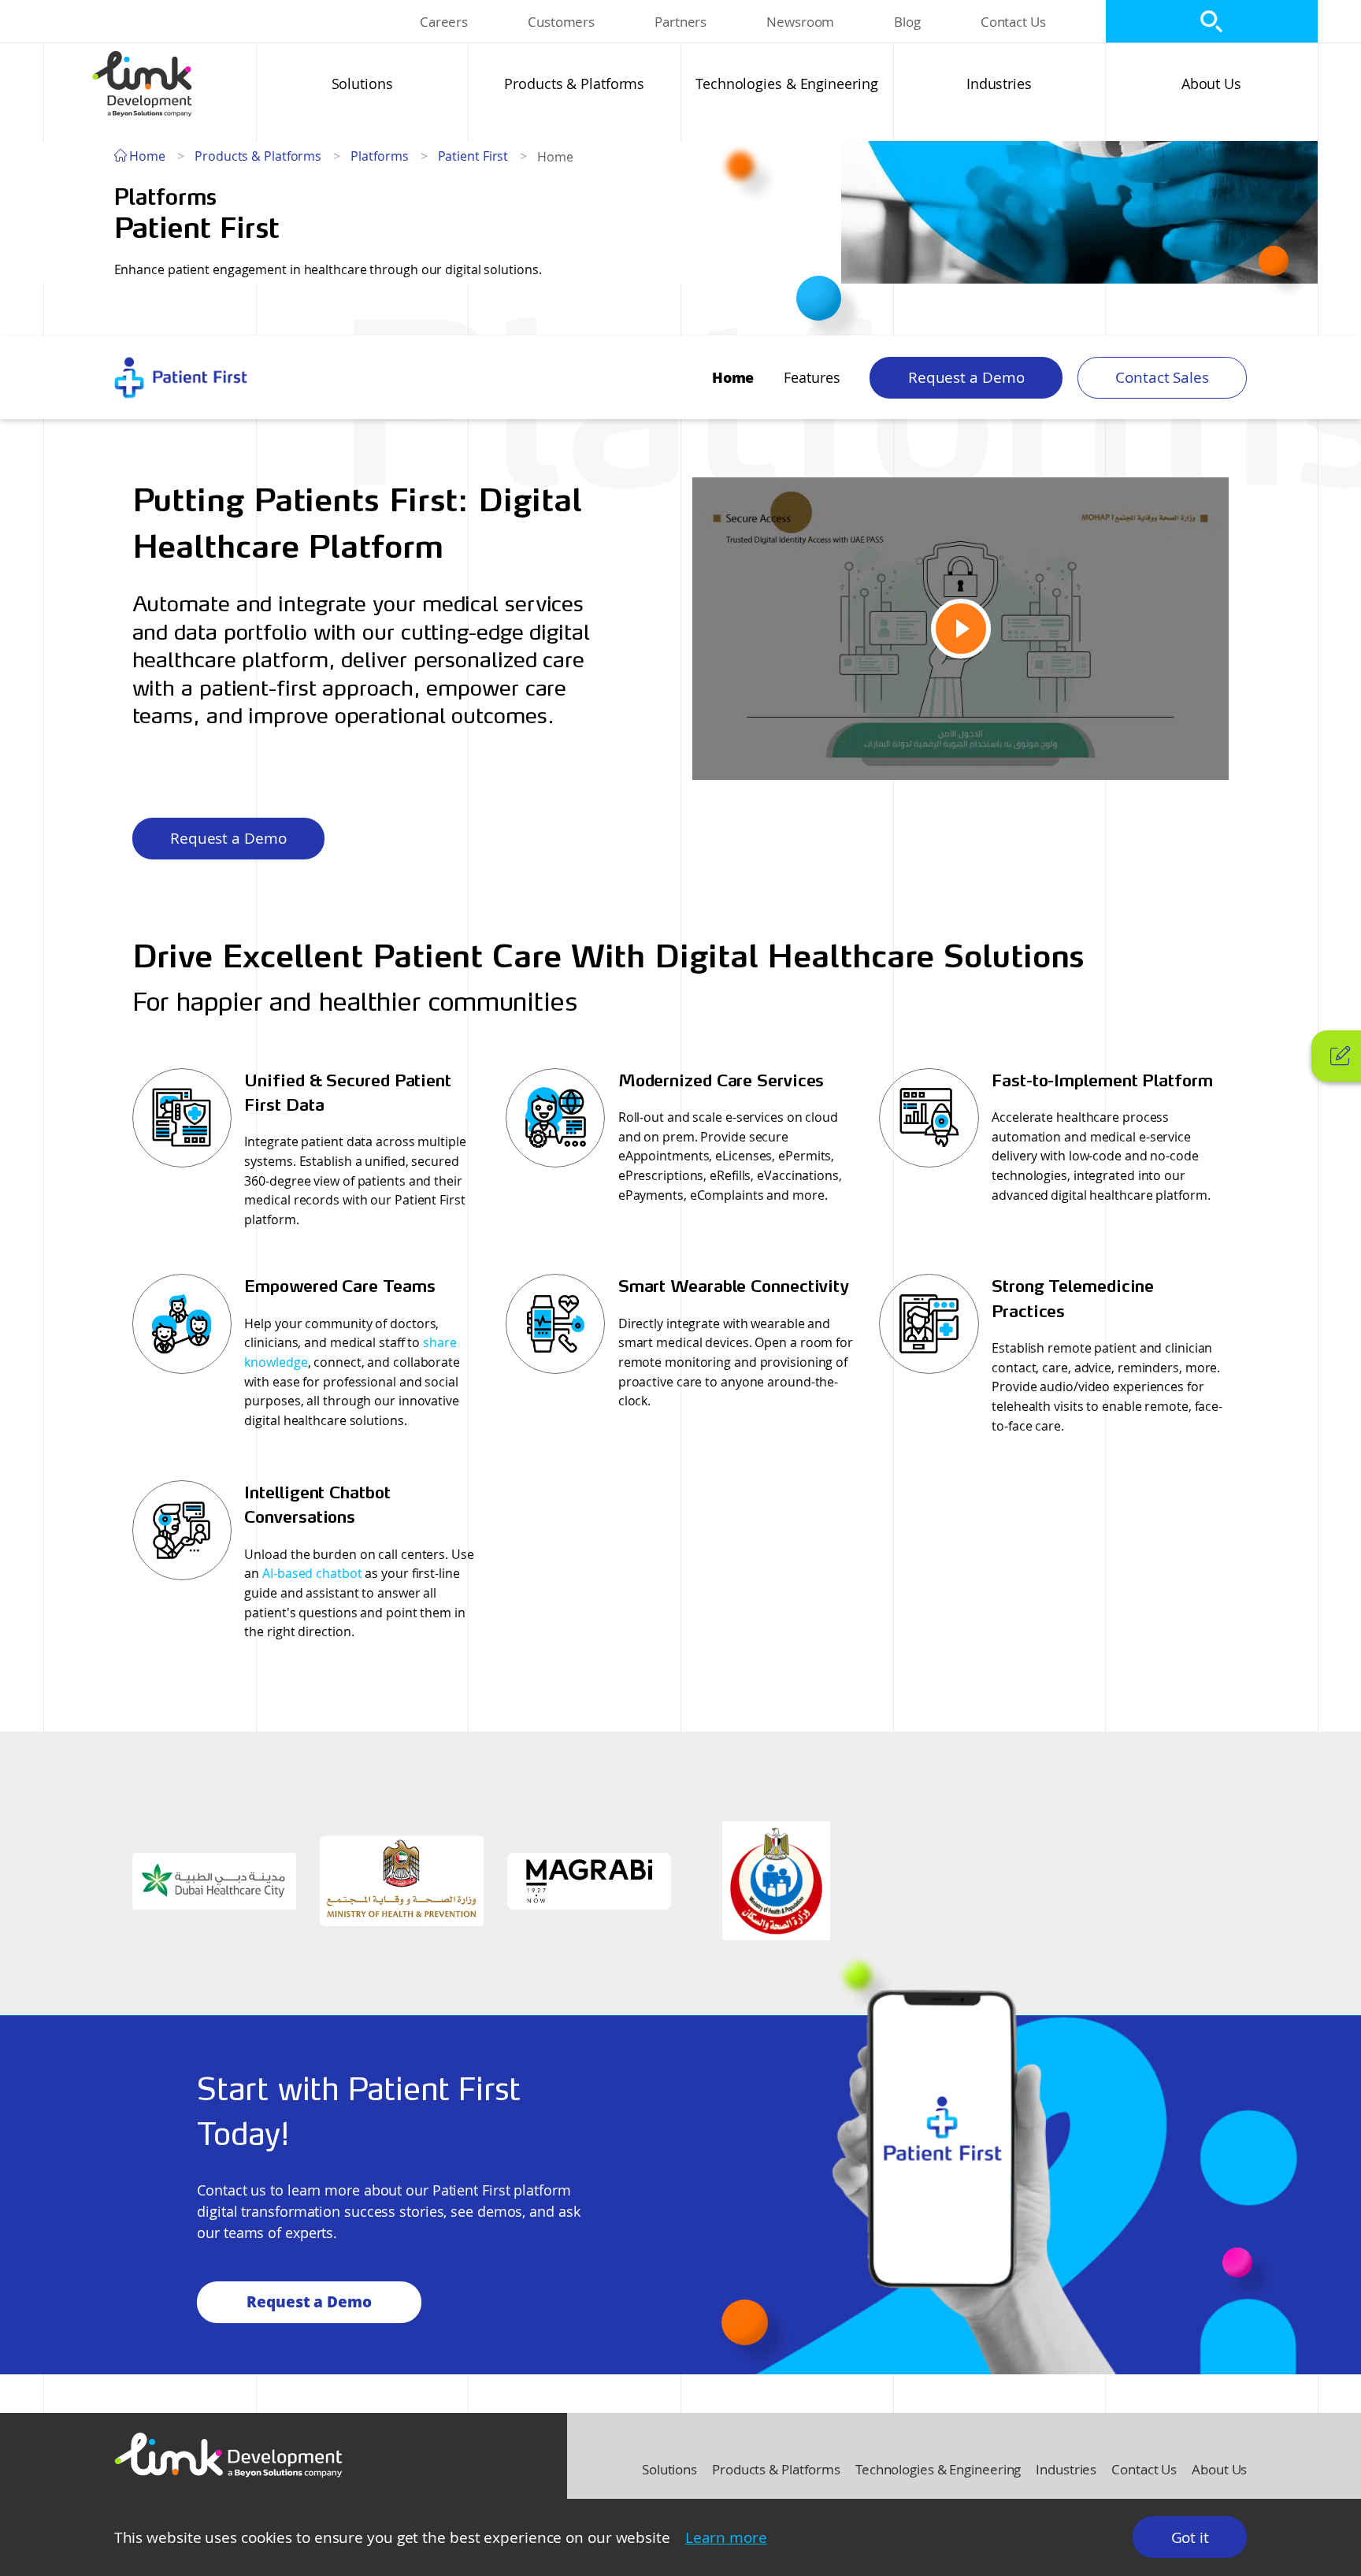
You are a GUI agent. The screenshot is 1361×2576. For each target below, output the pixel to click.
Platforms (379, 156)
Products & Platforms (574, 84)
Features (812, 377)
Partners (680, 22)
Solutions (362, 84)
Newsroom (800, 22)
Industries (999, 84)
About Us (1211, 84)
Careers (444, 22)
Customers (561, 22)
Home (146, 156)
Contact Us (1013, 22)
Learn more (726, 2537)
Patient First (473, 156)
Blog (907, 22)
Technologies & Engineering (786, 84)
